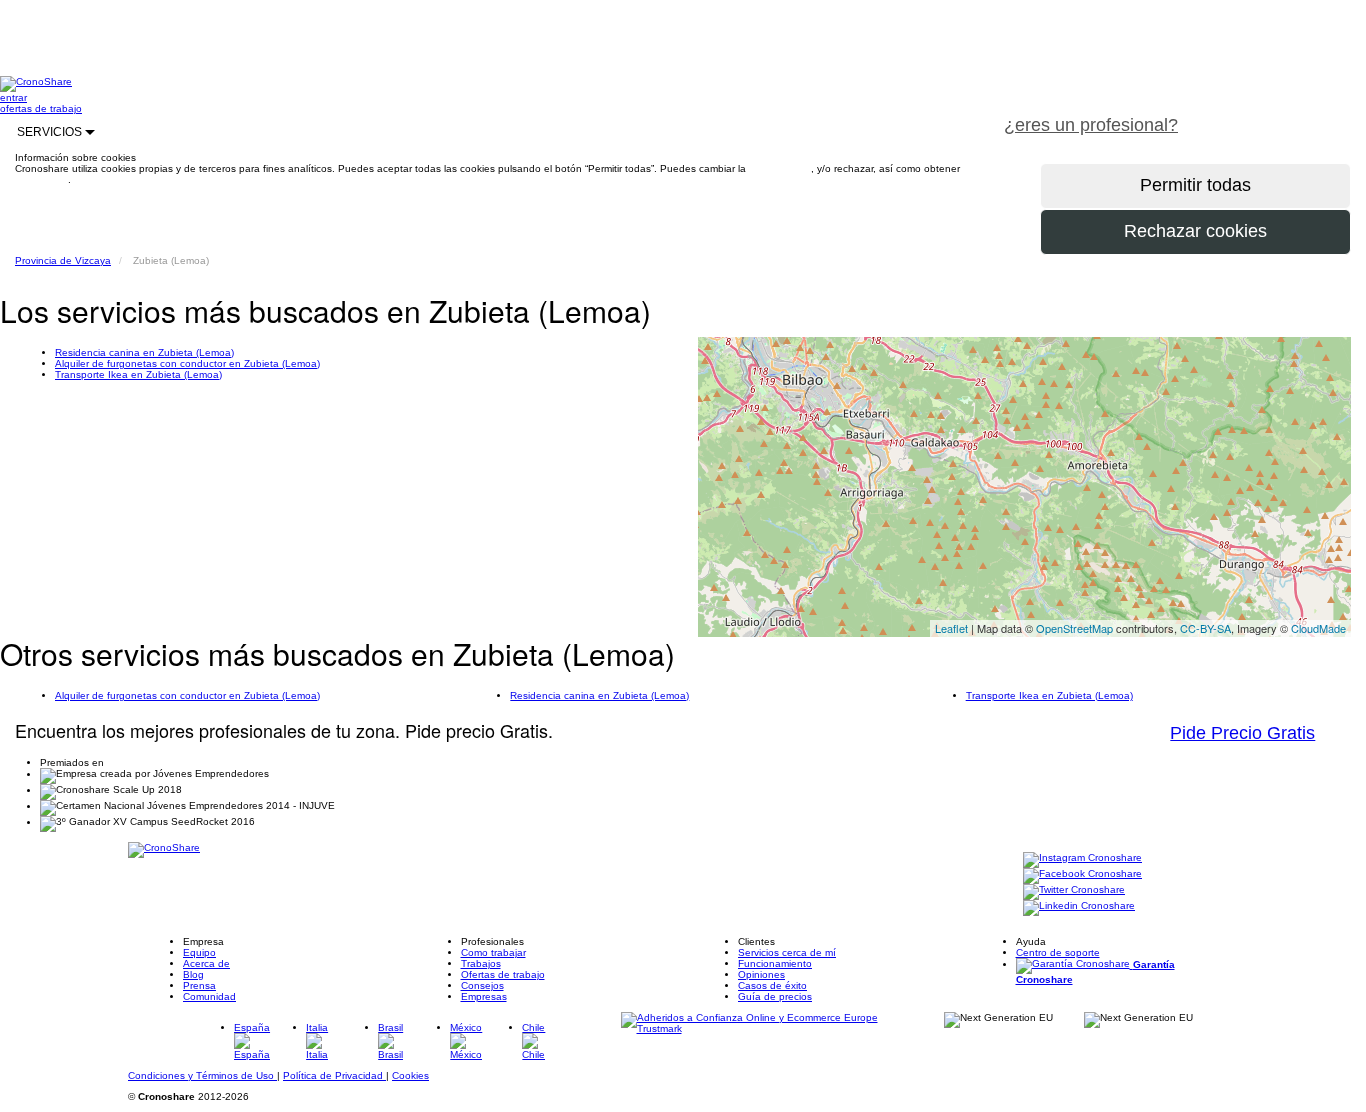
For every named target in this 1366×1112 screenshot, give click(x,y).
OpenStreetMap (1074, 628)
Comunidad (209, 996)
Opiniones (761, 974)
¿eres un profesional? (1091, 125)
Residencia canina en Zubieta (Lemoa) (144, 352)
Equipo (199, 952)
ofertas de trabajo (41, 108)
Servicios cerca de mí (787, 952)
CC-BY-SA (1205, 628)
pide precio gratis (1280, 114)
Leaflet (951, 628)
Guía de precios (775, 996)
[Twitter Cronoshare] (1074, 890)
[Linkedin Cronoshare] (1079, 906)
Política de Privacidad (334, 1075)
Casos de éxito (772, 985)
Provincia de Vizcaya (63, 260)
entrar (13, 97)
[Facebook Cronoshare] (1082, 874)
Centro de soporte (1058, 952)
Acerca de (206, 963)
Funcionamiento (775, 963)
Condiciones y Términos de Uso (202, 1075)
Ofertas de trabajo (503, 974)
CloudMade (1318, 628)
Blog (193, 974)
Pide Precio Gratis (1242, 733)
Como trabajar (493, 952)
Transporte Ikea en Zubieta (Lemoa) (138, 374)
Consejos (482, 985)
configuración (780, 168)
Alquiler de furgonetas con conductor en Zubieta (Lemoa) (187, 363)
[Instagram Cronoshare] (1082, 858)
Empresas (484, 996)
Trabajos (481, 963)
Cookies (410, 1075)
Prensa (199, 985)
